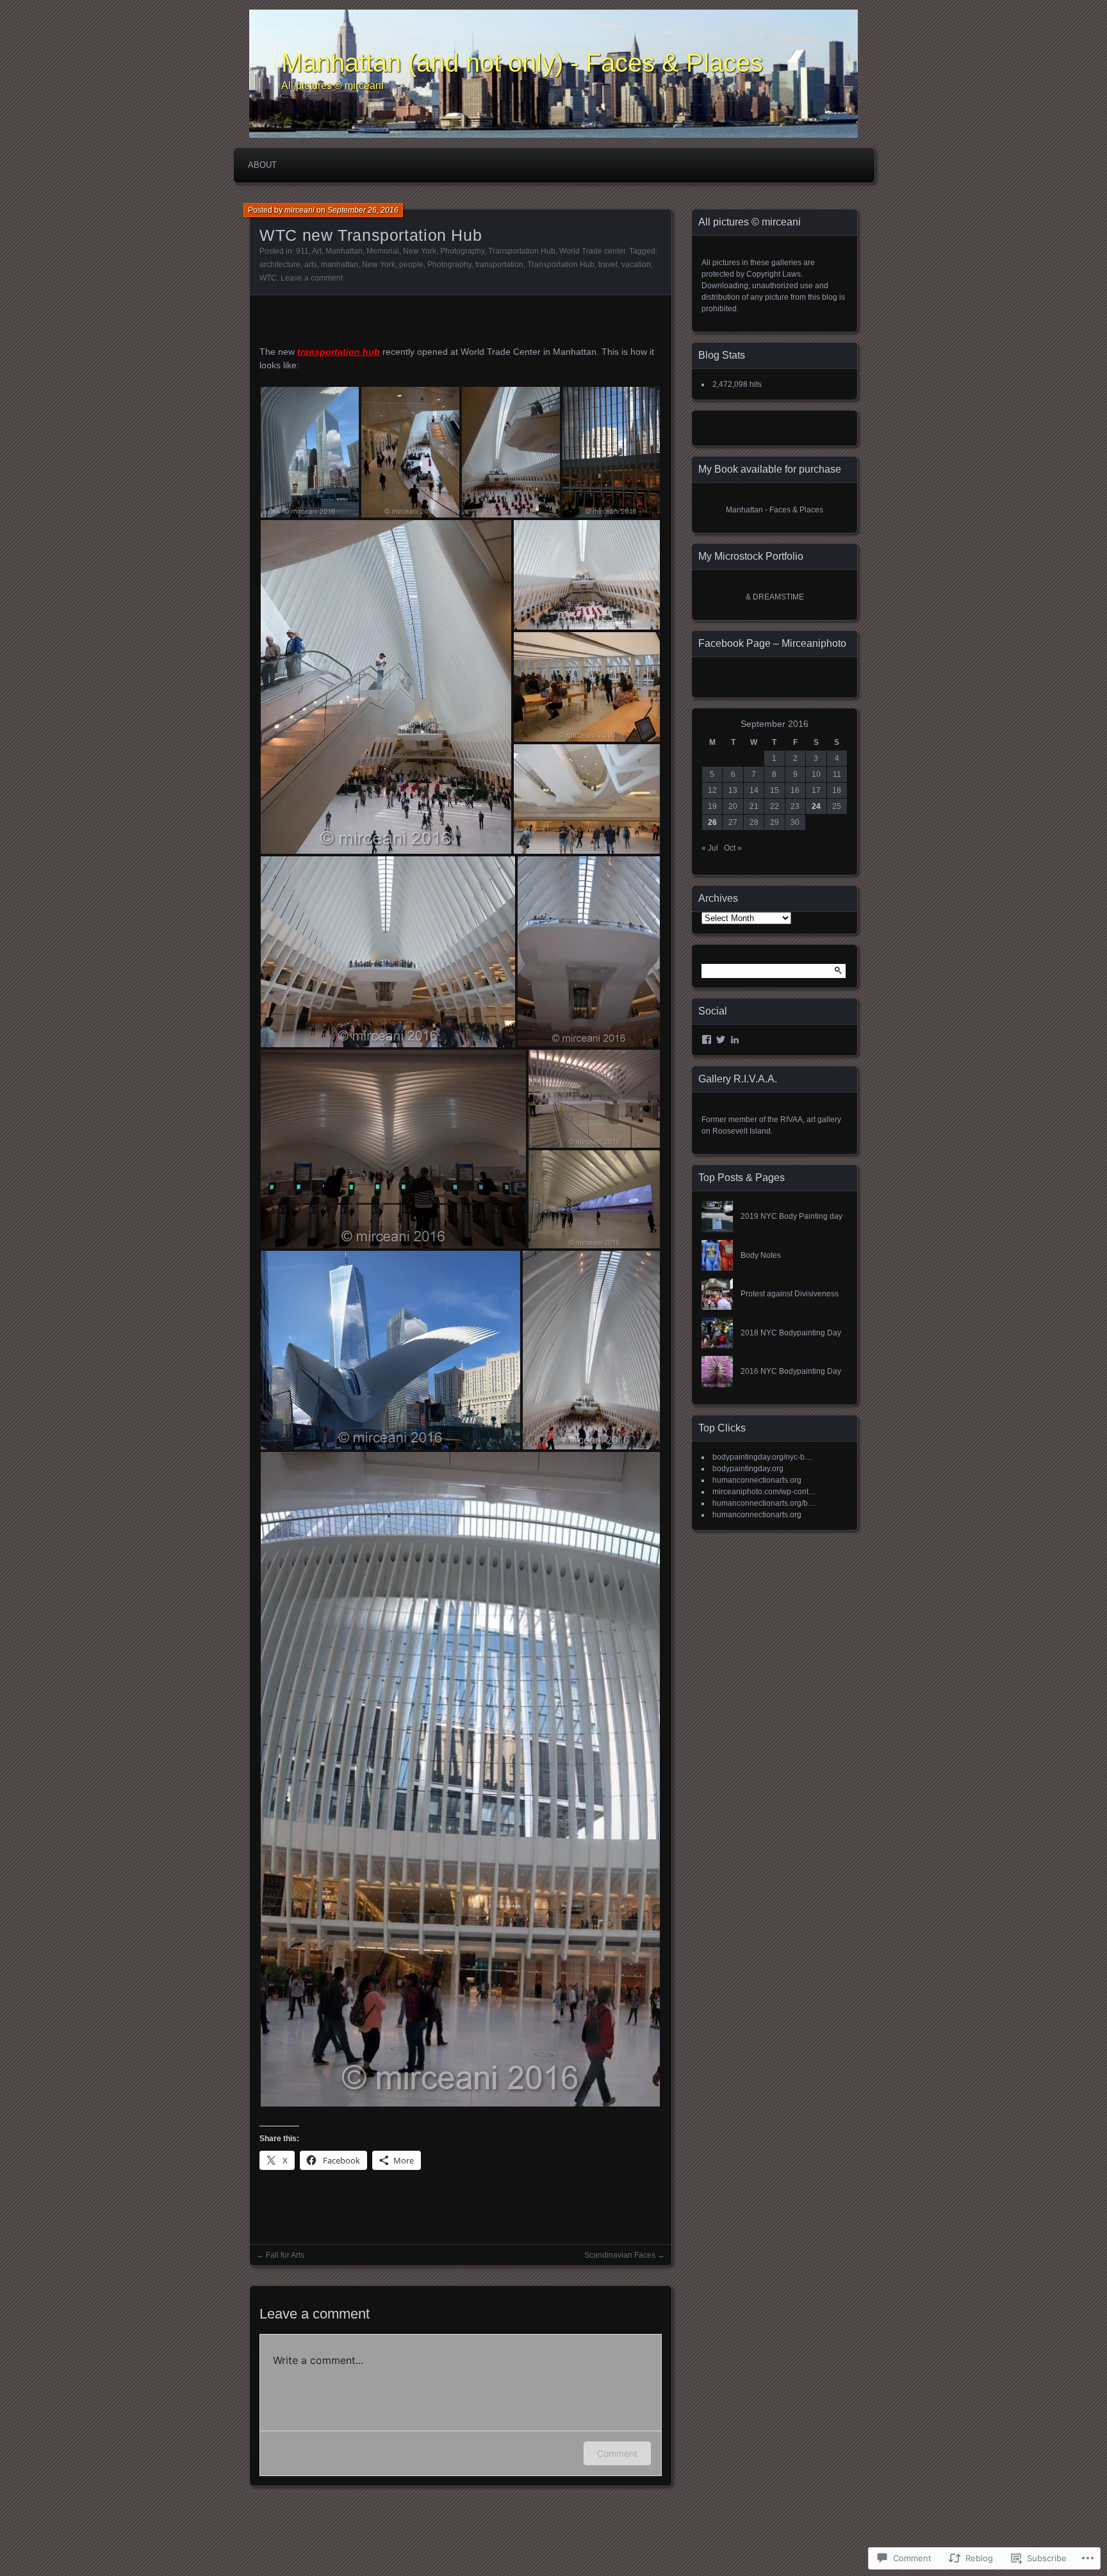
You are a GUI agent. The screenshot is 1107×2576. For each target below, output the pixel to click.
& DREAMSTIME (775, 597)
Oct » (733, 848)
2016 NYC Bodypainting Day (791, 1371)
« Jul (710, 848)
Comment (617, 2453)
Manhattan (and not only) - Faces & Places (522, 63)
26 (712, 822)
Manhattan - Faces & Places (775, 510)
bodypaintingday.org (748, 1469)
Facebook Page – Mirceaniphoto (772, 643)
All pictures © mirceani (332, 86)
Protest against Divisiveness (790, 1294)
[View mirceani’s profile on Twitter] (721, 1039)
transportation (499, 265)
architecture (280, 265)
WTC (268, 278)
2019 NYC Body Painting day (791, 1216)
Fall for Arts (285, 2255)
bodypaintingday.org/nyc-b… (762, 1457)
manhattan (340, 265)
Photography (462, 251)
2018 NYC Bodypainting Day (791, 1333)
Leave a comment (312, 278)
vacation (636, 265)
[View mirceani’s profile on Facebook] (707, 1039)
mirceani (299, 210)
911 (302, 251)
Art (317, 251)
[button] (310, 452)
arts (311, 265)
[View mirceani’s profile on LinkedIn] (735, 1039)
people (411, 265)
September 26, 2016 (363, 210)
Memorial (383, 251)
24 (816, 806)
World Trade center (592, 251)
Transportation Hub (522, 251)
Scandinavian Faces (620, 2255)
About (262, 165)
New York (420, 251)
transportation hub (339, 352)
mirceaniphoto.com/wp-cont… (764, 1492)
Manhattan (344, 251)
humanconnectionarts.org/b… (764, 1503)
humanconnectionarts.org (757, 1480)
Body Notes (761, 1255)
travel (608, 265)
